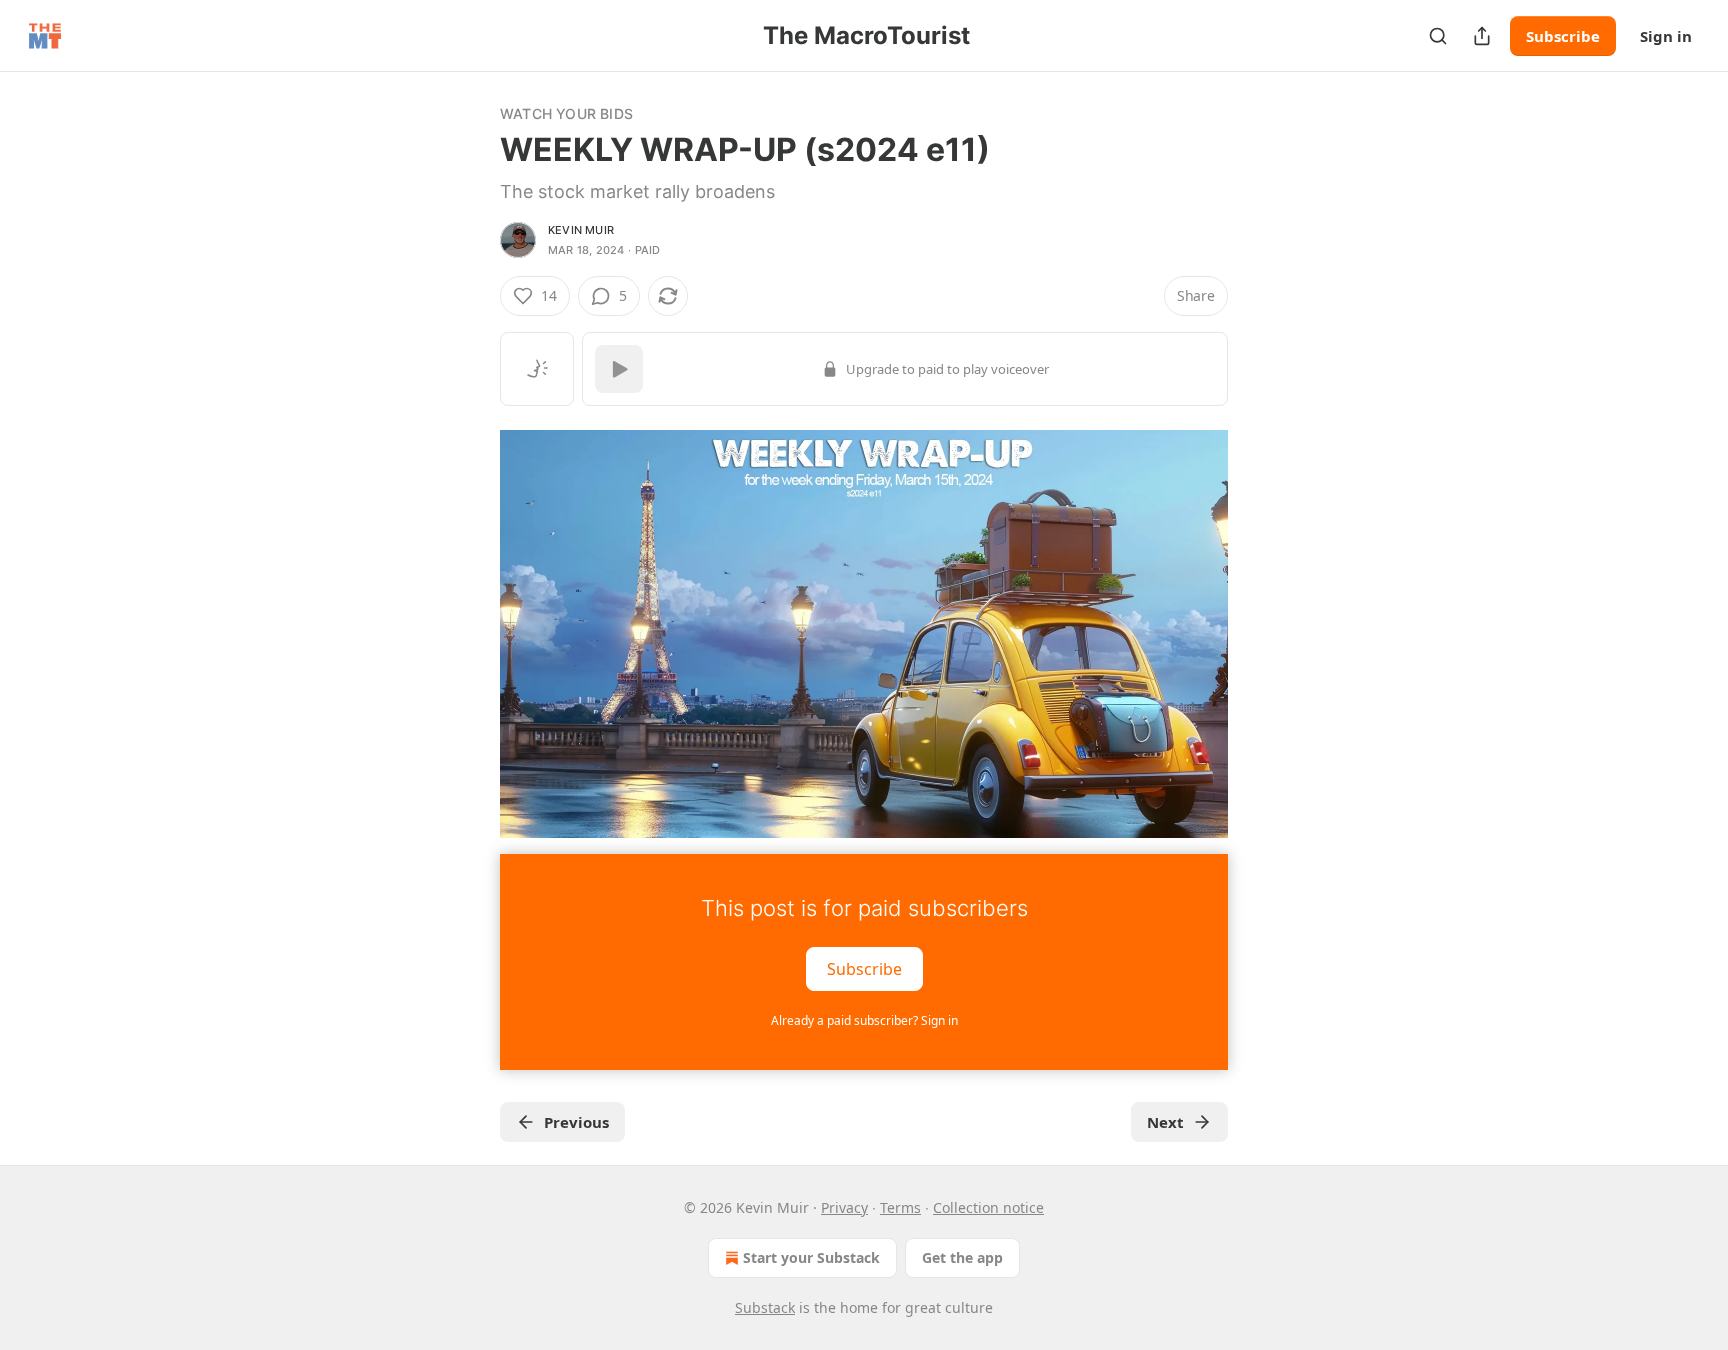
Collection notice (988, 1207)
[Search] (1438, 36)
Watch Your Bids (566, 113)
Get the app (962, 1257)
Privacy (844, 1207)
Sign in (1666, 36)
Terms (900, 1207)
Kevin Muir (581, 230)
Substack (765, 1307)
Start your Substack (811, 1257)
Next (1165, 1122)
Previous (576, 1122)
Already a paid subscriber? (864, 1020)
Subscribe (1563, 36)
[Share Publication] (1482, 36)
